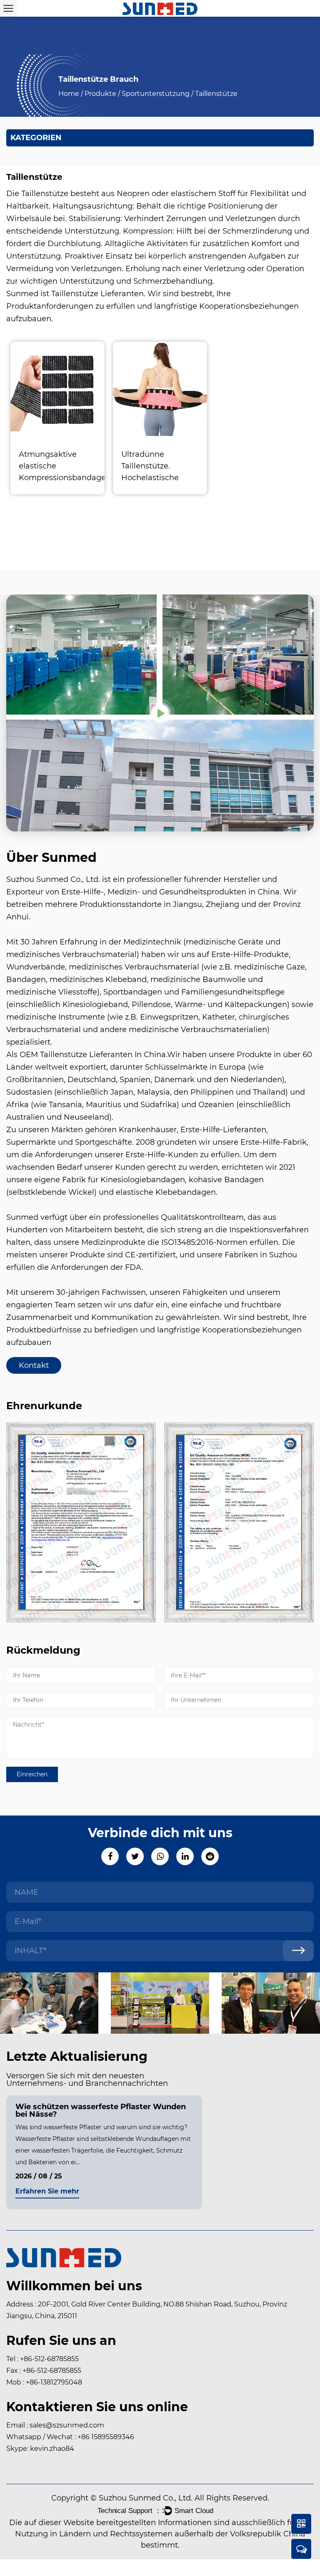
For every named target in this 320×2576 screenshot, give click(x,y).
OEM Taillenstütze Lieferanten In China (93, 1055)
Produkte (100, 94)
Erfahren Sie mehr (47, 2192)
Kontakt (34, 1365)
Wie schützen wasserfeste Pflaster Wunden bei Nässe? (101, 2110)
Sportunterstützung (156, 94)
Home (69, 94)
